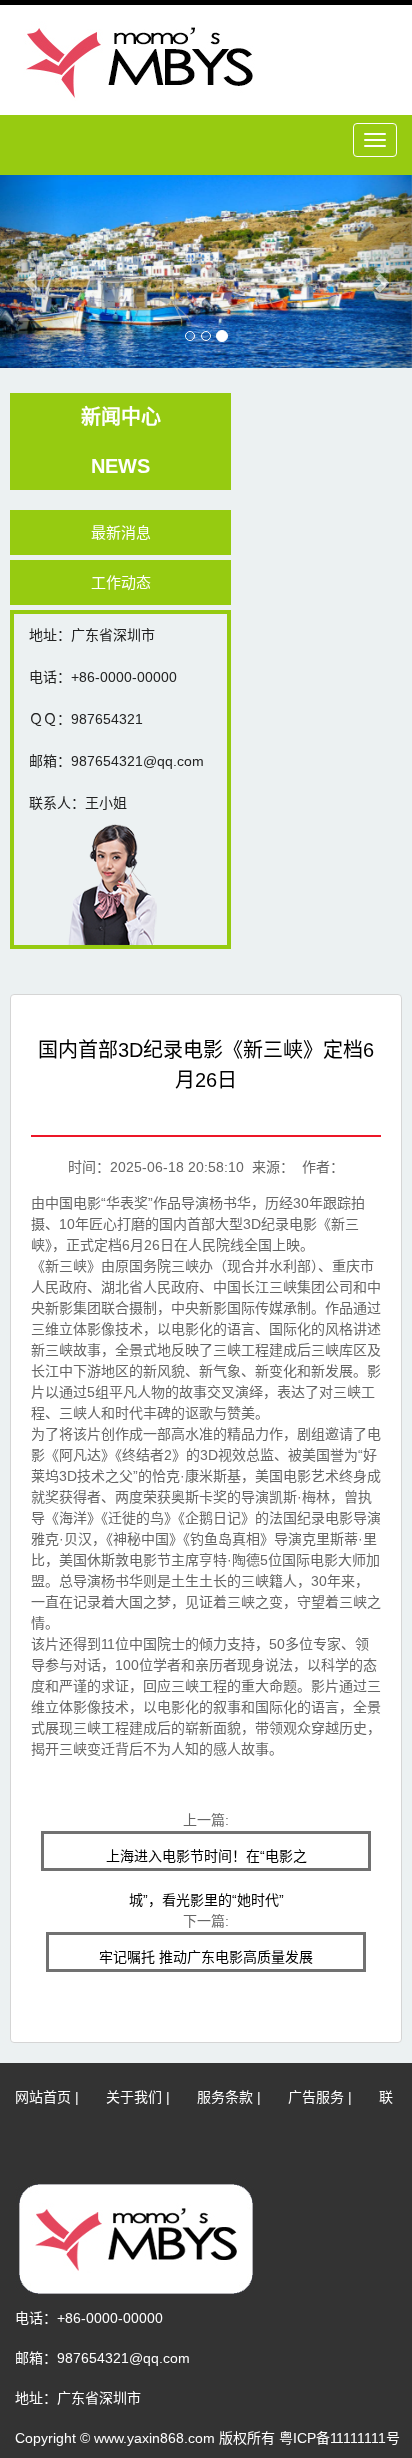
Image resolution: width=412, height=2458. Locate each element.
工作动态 (121, 582)
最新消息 (121, 532)
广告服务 (316, 2097)
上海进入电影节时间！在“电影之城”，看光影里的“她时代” (206, 1859)
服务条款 (225, 2097)
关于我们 (134, 2097)
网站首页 (43, 2097)
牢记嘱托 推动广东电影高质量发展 (206, 1957)
